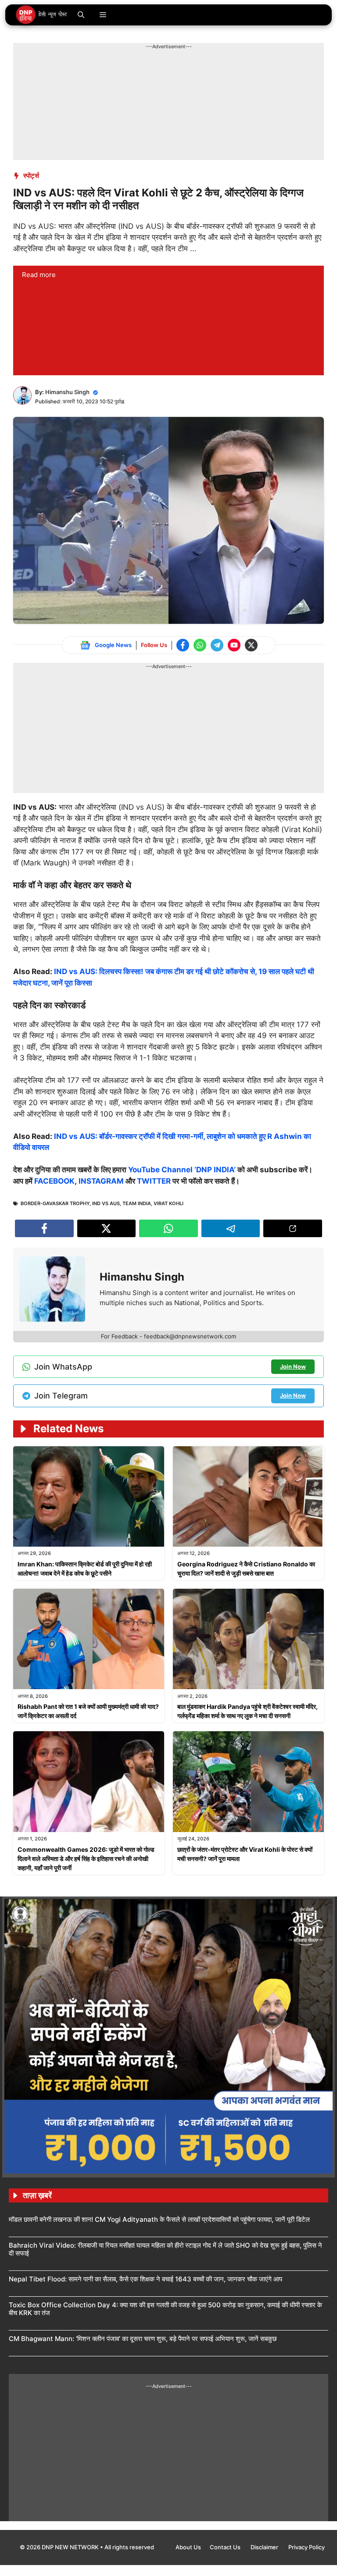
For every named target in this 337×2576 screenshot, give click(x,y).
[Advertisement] (173, 70)
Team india (137, 1203)
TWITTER (154, 1181)
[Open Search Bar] (81, 15)
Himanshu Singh (67, 392)
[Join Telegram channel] (217, 645)
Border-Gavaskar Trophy (55, 1203)
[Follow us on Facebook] (183, 645)
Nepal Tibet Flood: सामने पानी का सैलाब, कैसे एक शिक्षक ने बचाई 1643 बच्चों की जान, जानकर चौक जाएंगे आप (145, 2279)
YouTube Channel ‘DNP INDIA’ (182, 1170)
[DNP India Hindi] (42, 15)
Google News (113, 645)
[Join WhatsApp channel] (200, 645)
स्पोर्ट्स (31, 176)
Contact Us (226, 2547)
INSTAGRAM (101, 1181)
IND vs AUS (106, 1203)
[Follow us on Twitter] (251, 645)
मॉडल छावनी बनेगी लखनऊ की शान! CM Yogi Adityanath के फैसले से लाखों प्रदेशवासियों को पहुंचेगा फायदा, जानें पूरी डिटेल (159, 2219)
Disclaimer (265, 2547)
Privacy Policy (307, 2547)
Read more (39, 275)
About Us (188, 2547)
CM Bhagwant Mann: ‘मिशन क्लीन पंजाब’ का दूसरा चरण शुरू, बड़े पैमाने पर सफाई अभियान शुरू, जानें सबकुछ (143, 2339)
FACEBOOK (54, 1181)
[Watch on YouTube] (234, 645)
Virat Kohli (168, 1203)
